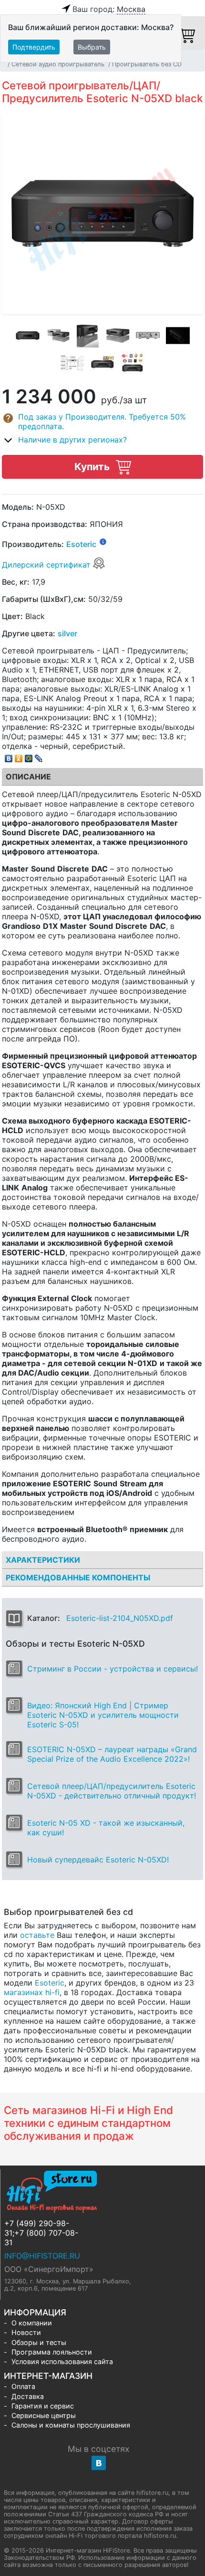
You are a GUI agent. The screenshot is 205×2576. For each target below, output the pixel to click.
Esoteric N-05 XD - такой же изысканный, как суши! (106, 1828)
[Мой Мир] (29, 756)
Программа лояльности (52, 2352)
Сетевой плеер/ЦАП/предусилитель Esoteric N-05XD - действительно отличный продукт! (112, 1791)
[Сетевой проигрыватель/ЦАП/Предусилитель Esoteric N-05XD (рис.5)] (148, 336)
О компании (32, 2323)
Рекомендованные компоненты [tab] (78, 1577)
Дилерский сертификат (47, 565)
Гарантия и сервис (43, 2406)
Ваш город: (109, 9)
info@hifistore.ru (42, 2256)
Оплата (23, 2386)
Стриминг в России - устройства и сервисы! (113, 1669)
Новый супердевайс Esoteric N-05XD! (98, 1860)
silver (67, 633)
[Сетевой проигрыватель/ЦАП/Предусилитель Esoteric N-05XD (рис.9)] (133, 363)
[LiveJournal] (39, 756)
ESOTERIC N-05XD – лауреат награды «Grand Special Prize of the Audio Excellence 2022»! (112, 1754)
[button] (102, 421)
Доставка (28, 2396)
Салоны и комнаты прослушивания (71, 2425)
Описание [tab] (28, 777)
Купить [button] (93, 467)
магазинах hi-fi (32, 1992)
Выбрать (92, 47)
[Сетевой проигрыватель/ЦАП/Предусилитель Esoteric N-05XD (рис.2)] (58, 336)
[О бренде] (103, 541)
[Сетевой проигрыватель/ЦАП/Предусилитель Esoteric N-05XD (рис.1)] (28, 336)
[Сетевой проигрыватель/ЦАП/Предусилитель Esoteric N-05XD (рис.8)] (102, 363)
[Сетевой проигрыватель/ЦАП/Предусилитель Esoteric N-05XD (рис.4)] (118, 336)
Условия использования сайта (62, 2361)
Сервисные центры (44, 2415)
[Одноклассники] (19, 756)
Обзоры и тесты (39, 2342)
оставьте (37, 1935)
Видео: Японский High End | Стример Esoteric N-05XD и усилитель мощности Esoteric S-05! (103, 1715)
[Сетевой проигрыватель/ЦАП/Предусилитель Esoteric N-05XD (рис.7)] (72, 363)
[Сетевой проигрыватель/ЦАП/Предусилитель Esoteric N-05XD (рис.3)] (88, 336)
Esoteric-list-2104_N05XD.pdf (120, 1618)
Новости (26, 2332)
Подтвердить (34, 47)
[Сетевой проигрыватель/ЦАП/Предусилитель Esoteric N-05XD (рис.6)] (178, 336)
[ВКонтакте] (9, 756)
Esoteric (81, 545)
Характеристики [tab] (43, 1560)
